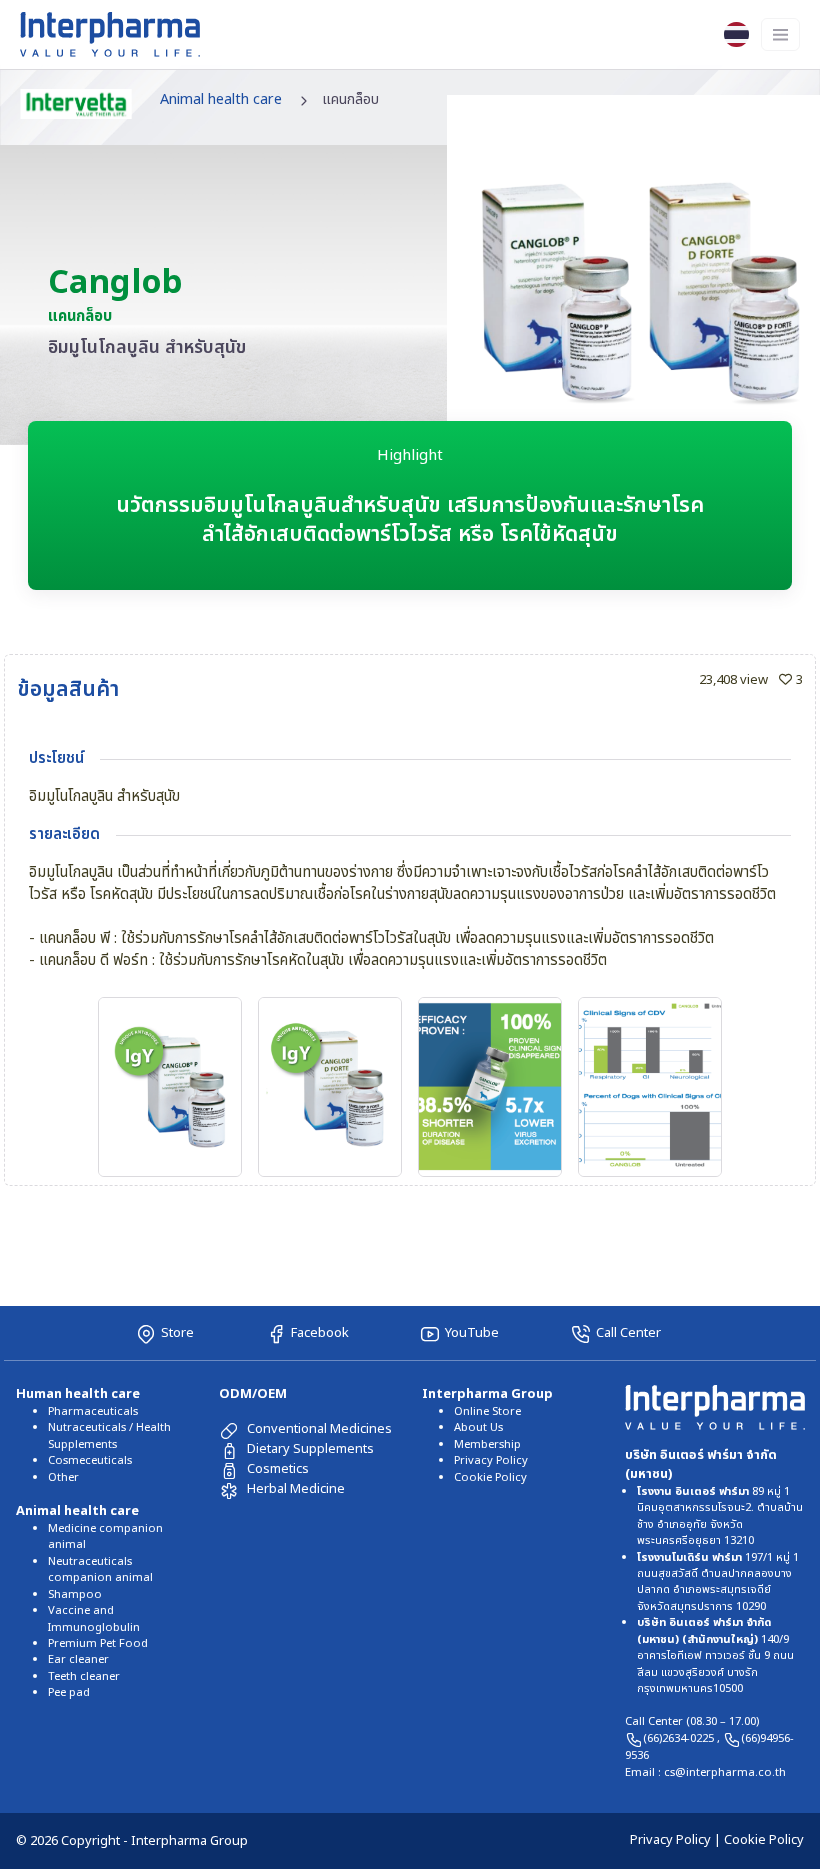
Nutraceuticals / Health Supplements (109, 1435)
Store (177, 1333)
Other (63, 1477)
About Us (478, 1427)
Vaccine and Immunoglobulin (94, 1618)
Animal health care (221, 99)
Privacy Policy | (677, 1840)
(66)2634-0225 (680, 1738)
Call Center (628, 1333)
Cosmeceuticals (90, 1460)
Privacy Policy (491, 1460)
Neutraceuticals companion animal (100, 1569)
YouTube (472, 1333)
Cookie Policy (490, 1477)
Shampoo (75, 1594)
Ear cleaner (78, 1659)
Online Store (487, 1411)
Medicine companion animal (105, 1536)
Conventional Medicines (319, 1429)
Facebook (320, 1333)
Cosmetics (278, 1469)
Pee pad (69, 1692)
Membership (487, 1444)
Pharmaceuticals (93, 1411)
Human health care (78, 1394)
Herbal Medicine (296, 1489)
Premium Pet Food (98, 1643)
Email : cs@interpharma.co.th (705, 1772)
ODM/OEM (253, 1394)
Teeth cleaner (84, 1676)
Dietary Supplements (310, 1449)
